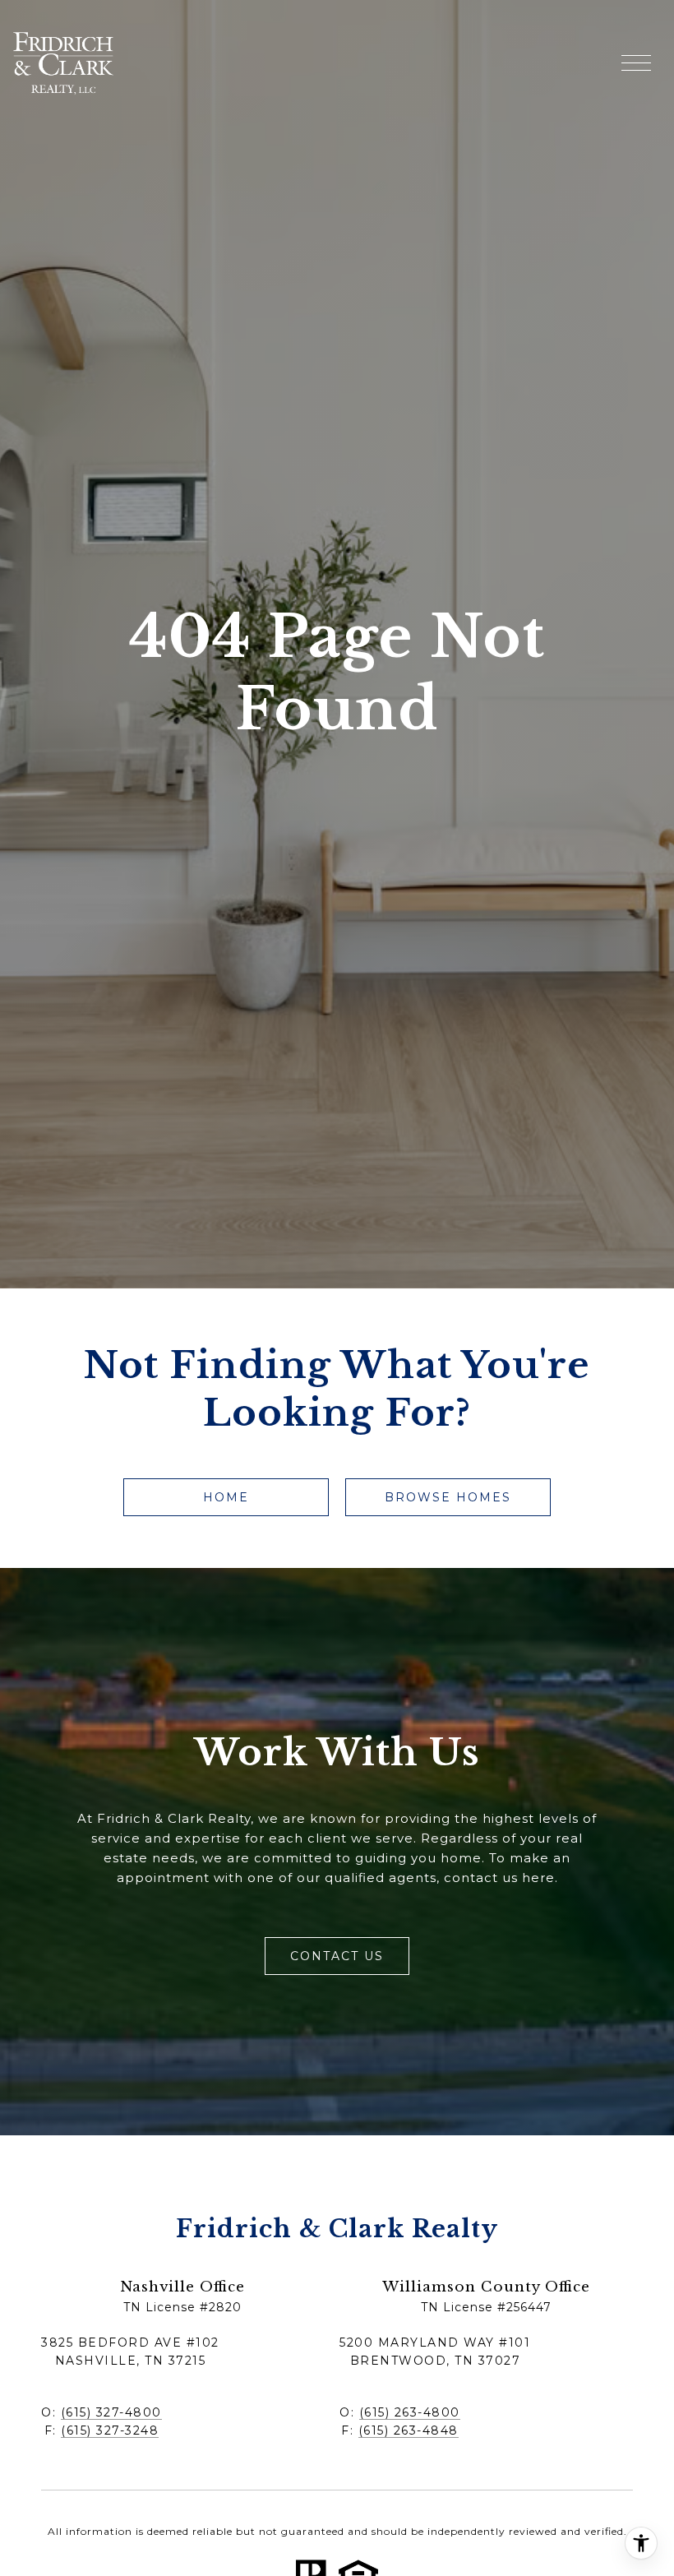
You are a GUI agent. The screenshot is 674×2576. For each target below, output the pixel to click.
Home (226, 1497)
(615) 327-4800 (111, 2412)
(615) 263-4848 (409, 2430)
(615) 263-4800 (410, 2412)
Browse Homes (448, 1497)
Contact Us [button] (337, 1956)
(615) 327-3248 (110, 2430)
